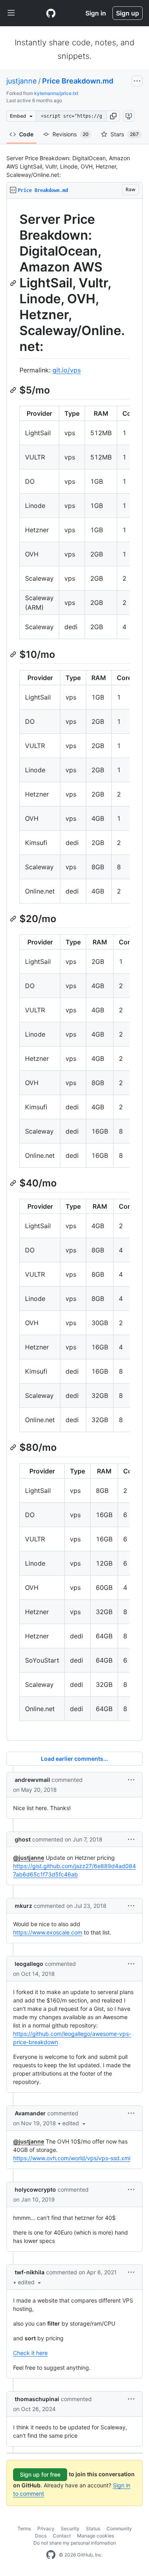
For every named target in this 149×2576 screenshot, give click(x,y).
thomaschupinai (37, 2399)
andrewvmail (32, 1780)
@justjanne (29, 1858)
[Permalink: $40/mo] (14, 1183)
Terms (24, 2529)
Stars (125, 134)
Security (70, 2529)
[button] (113, 116)
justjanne (21, 81)
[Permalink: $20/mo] (14, 919)
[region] (74, 970)
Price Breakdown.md (78, 81)
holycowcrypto (35, 2189)
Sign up (128, 13)
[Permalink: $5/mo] (14, 390)
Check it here (30, 2353)
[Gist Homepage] (51, 13)
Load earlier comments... (74, 1759)
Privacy (46, 2529)
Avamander (30, 2113)
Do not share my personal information (75, 2543)
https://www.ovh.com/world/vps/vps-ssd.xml (72, 2158)
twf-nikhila (30, 2272)
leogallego (29, 1964)
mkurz (23, 1906)
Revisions (71, 134)
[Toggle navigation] (11, 13)
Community (119, 2529)
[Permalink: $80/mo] (14, 1448)
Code (26, 134)
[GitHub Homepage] (51, 2555)
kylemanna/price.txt (56, 93)
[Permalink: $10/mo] (14, 654)
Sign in (96, 13)
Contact (62, 2536)
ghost (23, 1839)
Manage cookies (96, 2536)
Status (93, 2529)
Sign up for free (40, 2474)
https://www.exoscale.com (48, 1932)
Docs (41, 2536)
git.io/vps (67, 370)
